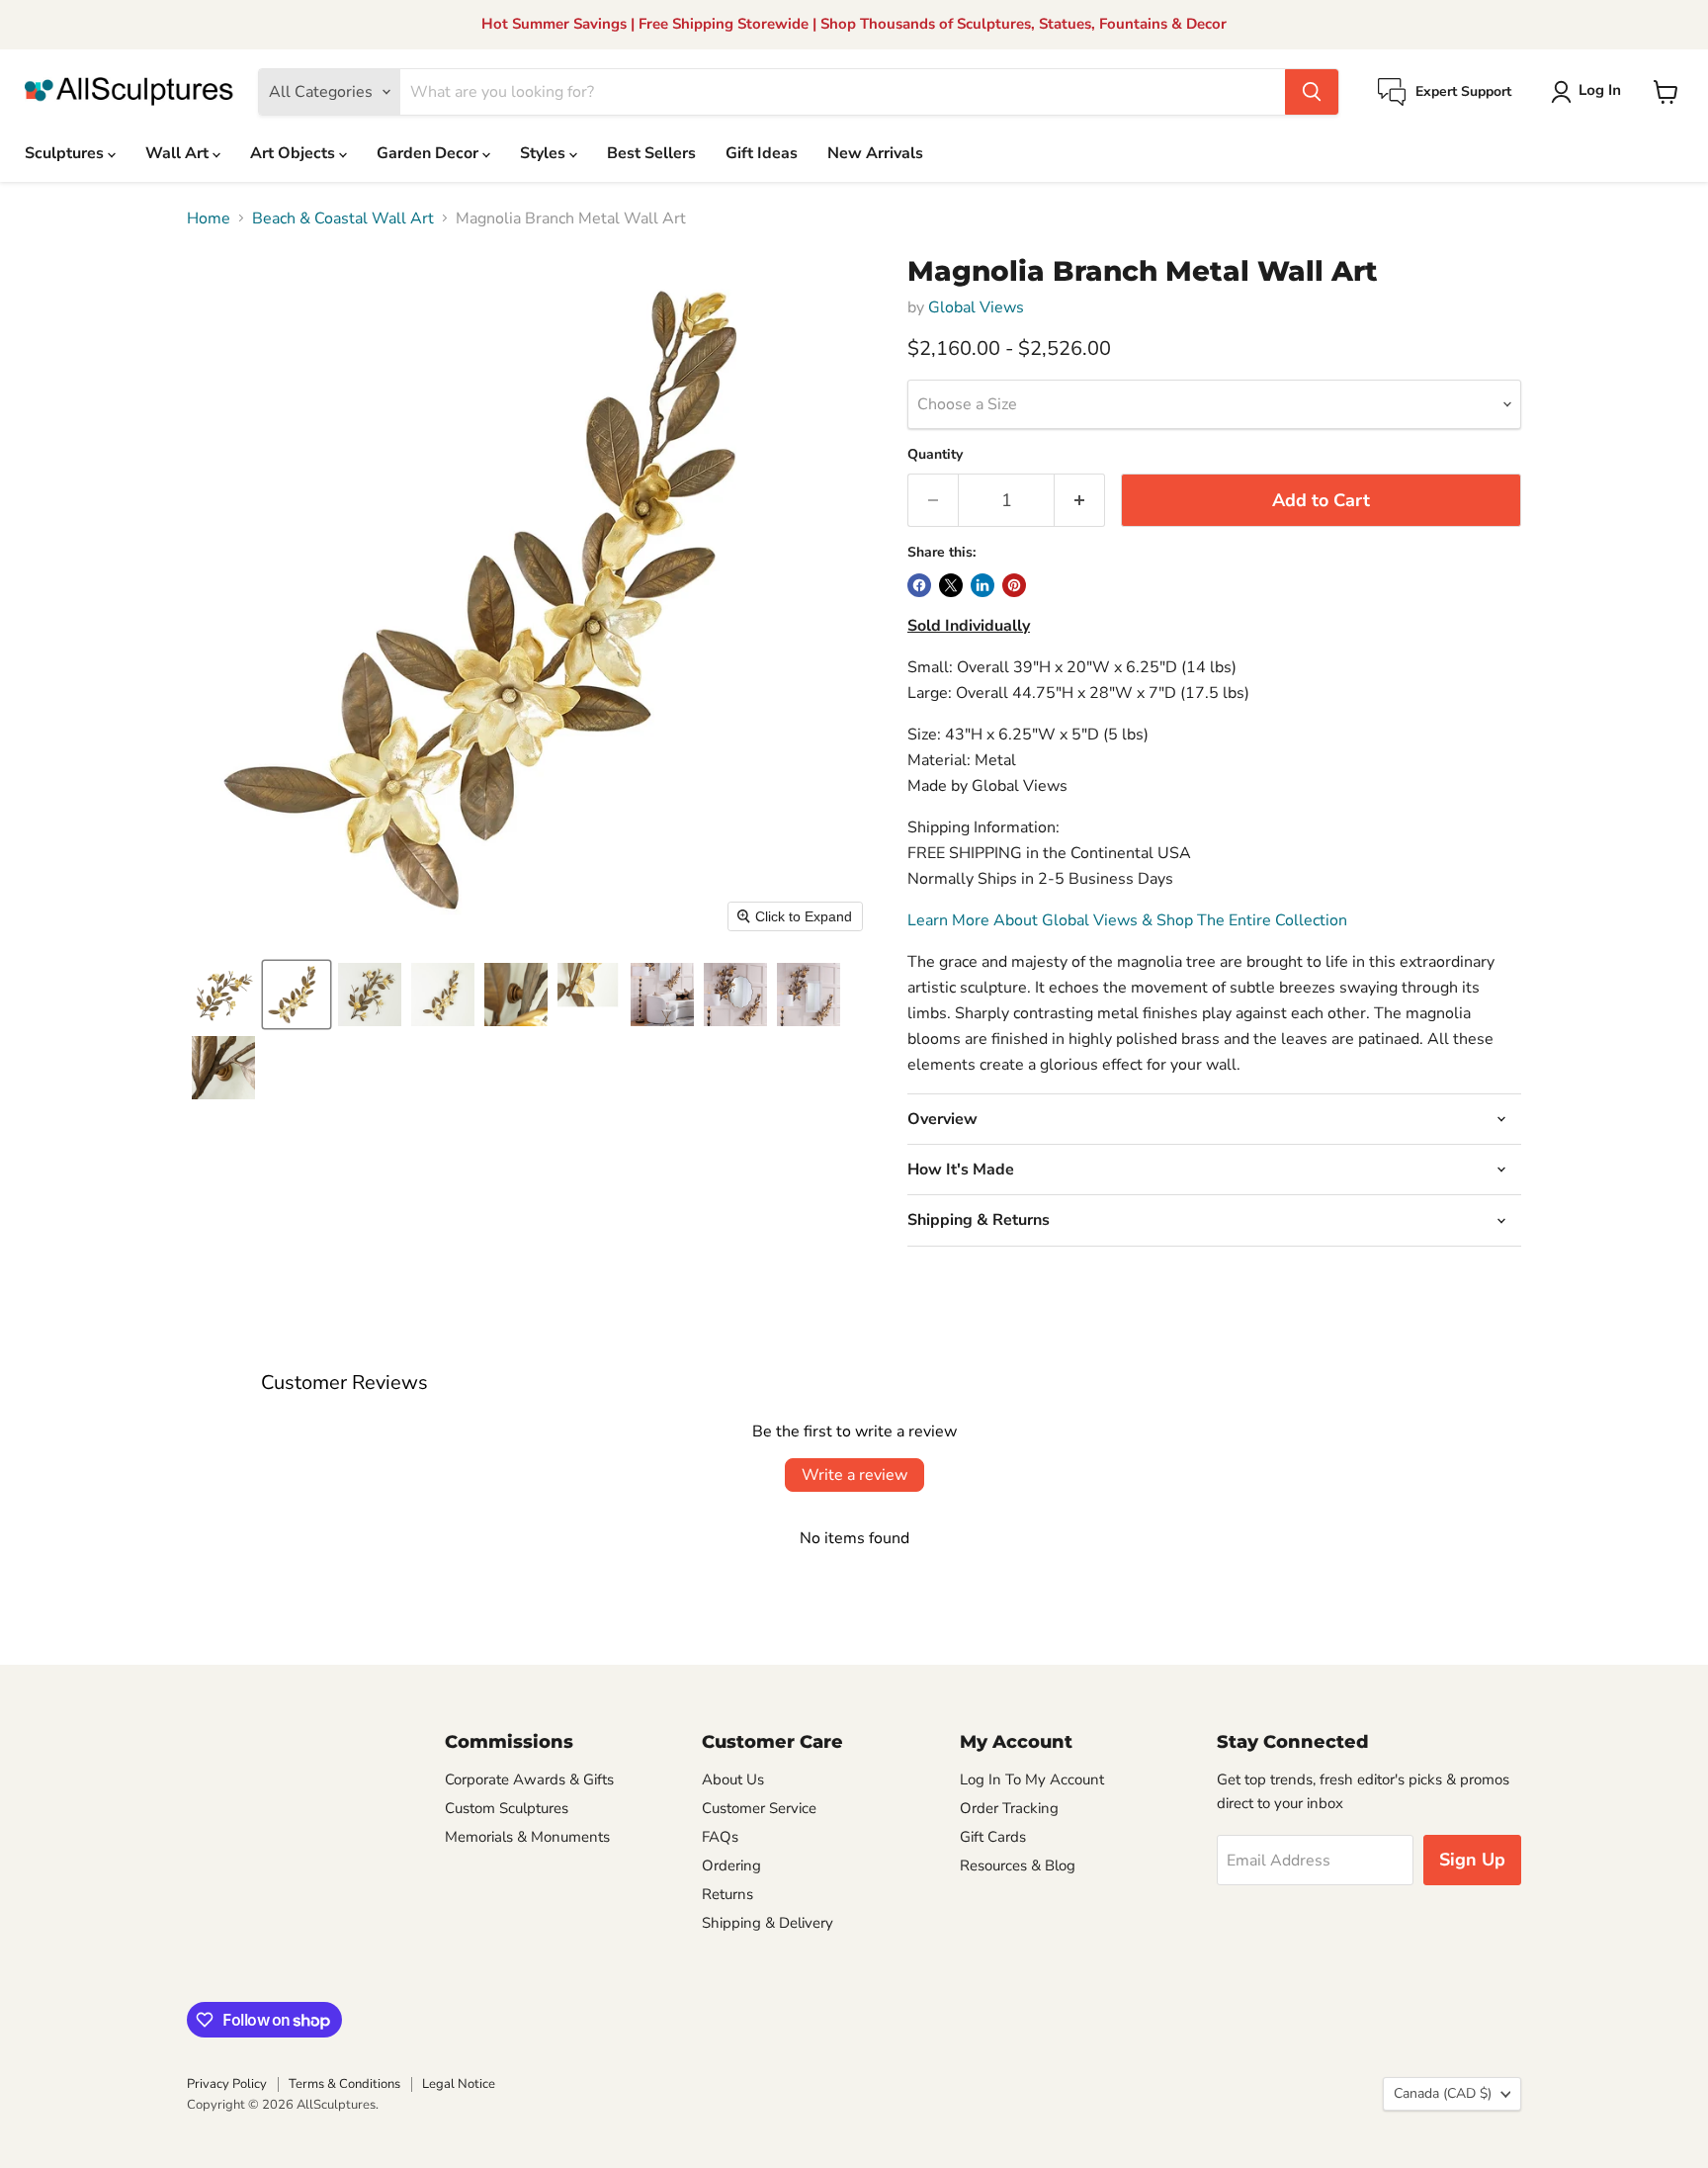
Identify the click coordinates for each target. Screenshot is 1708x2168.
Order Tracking (1009, 1808)
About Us (733, 1779)
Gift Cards (993, 1837)
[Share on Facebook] (919, 585)
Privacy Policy (227, 2084)
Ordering (731, 1865)
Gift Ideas (762, 153)
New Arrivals (875, 153)
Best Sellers (651, 153)
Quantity (935, 455)
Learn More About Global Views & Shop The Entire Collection (1127, 920)
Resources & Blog (1018, 1865)
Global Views (976, 307)
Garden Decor (429, 153)
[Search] (1312, 92)
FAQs (720, 1837)
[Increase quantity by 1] (1080, 501)
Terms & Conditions (344, 2084)
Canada (1443, 2093)
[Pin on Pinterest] (1014, 585)
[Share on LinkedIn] (982, 585)
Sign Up (1472, 1860)
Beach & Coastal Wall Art (343, 218)
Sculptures (66, 153)
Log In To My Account (1032, 1779)
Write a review (854, 1475)
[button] (1590, 92)
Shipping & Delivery (768, 1923)
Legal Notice (459, 2084)
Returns (727, 1894)
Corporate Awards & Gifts (529, 1779)
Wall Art (179, 153)
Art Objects (295, 153)
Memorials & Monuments (527, 1837)
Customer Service (759, 1808)
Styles (545, 153)
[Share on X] (951, 585)
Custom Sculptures (507, 1808)
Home (209, 218)
